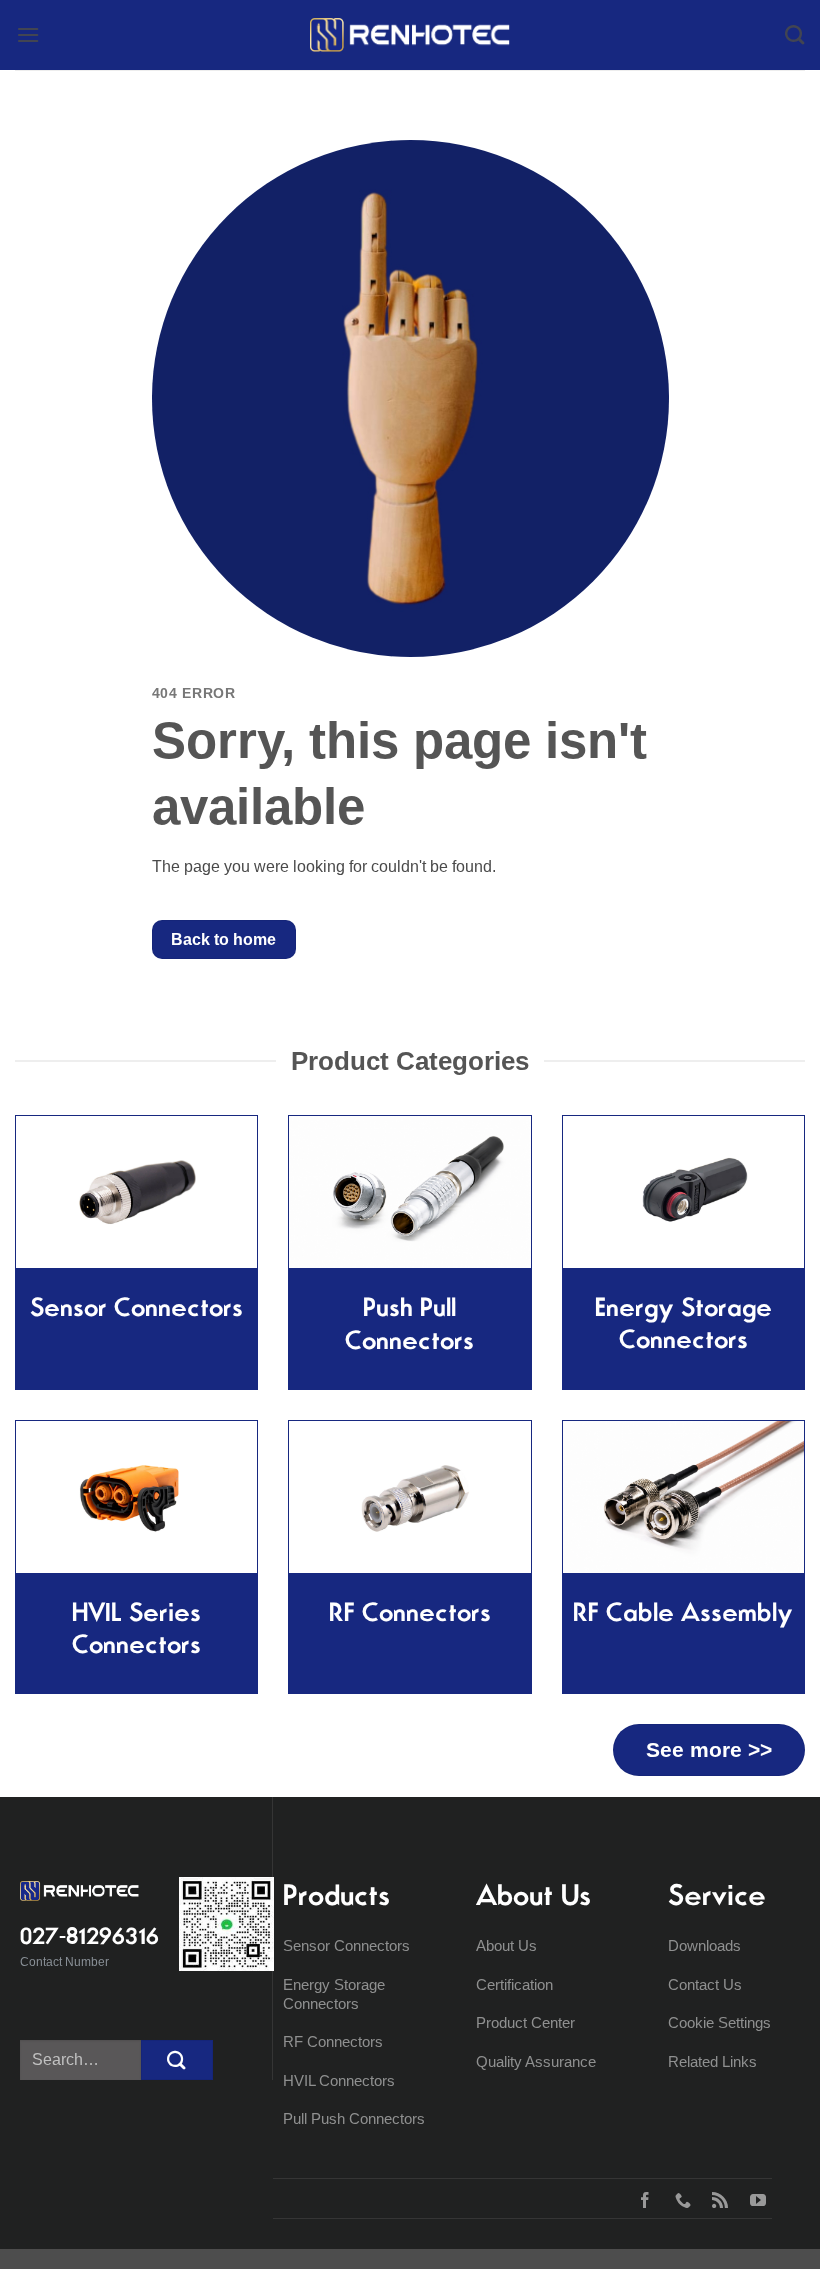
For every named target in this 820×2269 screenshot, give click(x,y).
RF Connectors (333, 2041)
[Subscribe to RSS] (715, 2198)
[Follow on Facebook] (640, 2198)
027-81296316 (89, 1936)
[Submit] (177, 2059)
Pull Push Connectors (354, 2118)
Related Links (712, 2061)
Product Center (525, 2022)
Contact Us (705, 1984)
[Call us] (678, 2198)
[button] (28, 34)
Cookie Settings (719, 2022)
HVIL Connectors (339, 2080)
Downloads (704, 1945)
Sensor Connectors (346, 1945)
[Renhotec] (410, 35)
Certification (514, 1984)
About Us (506, 1945)
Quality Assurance (536, 2061)
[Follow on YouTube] (753, 2198)
